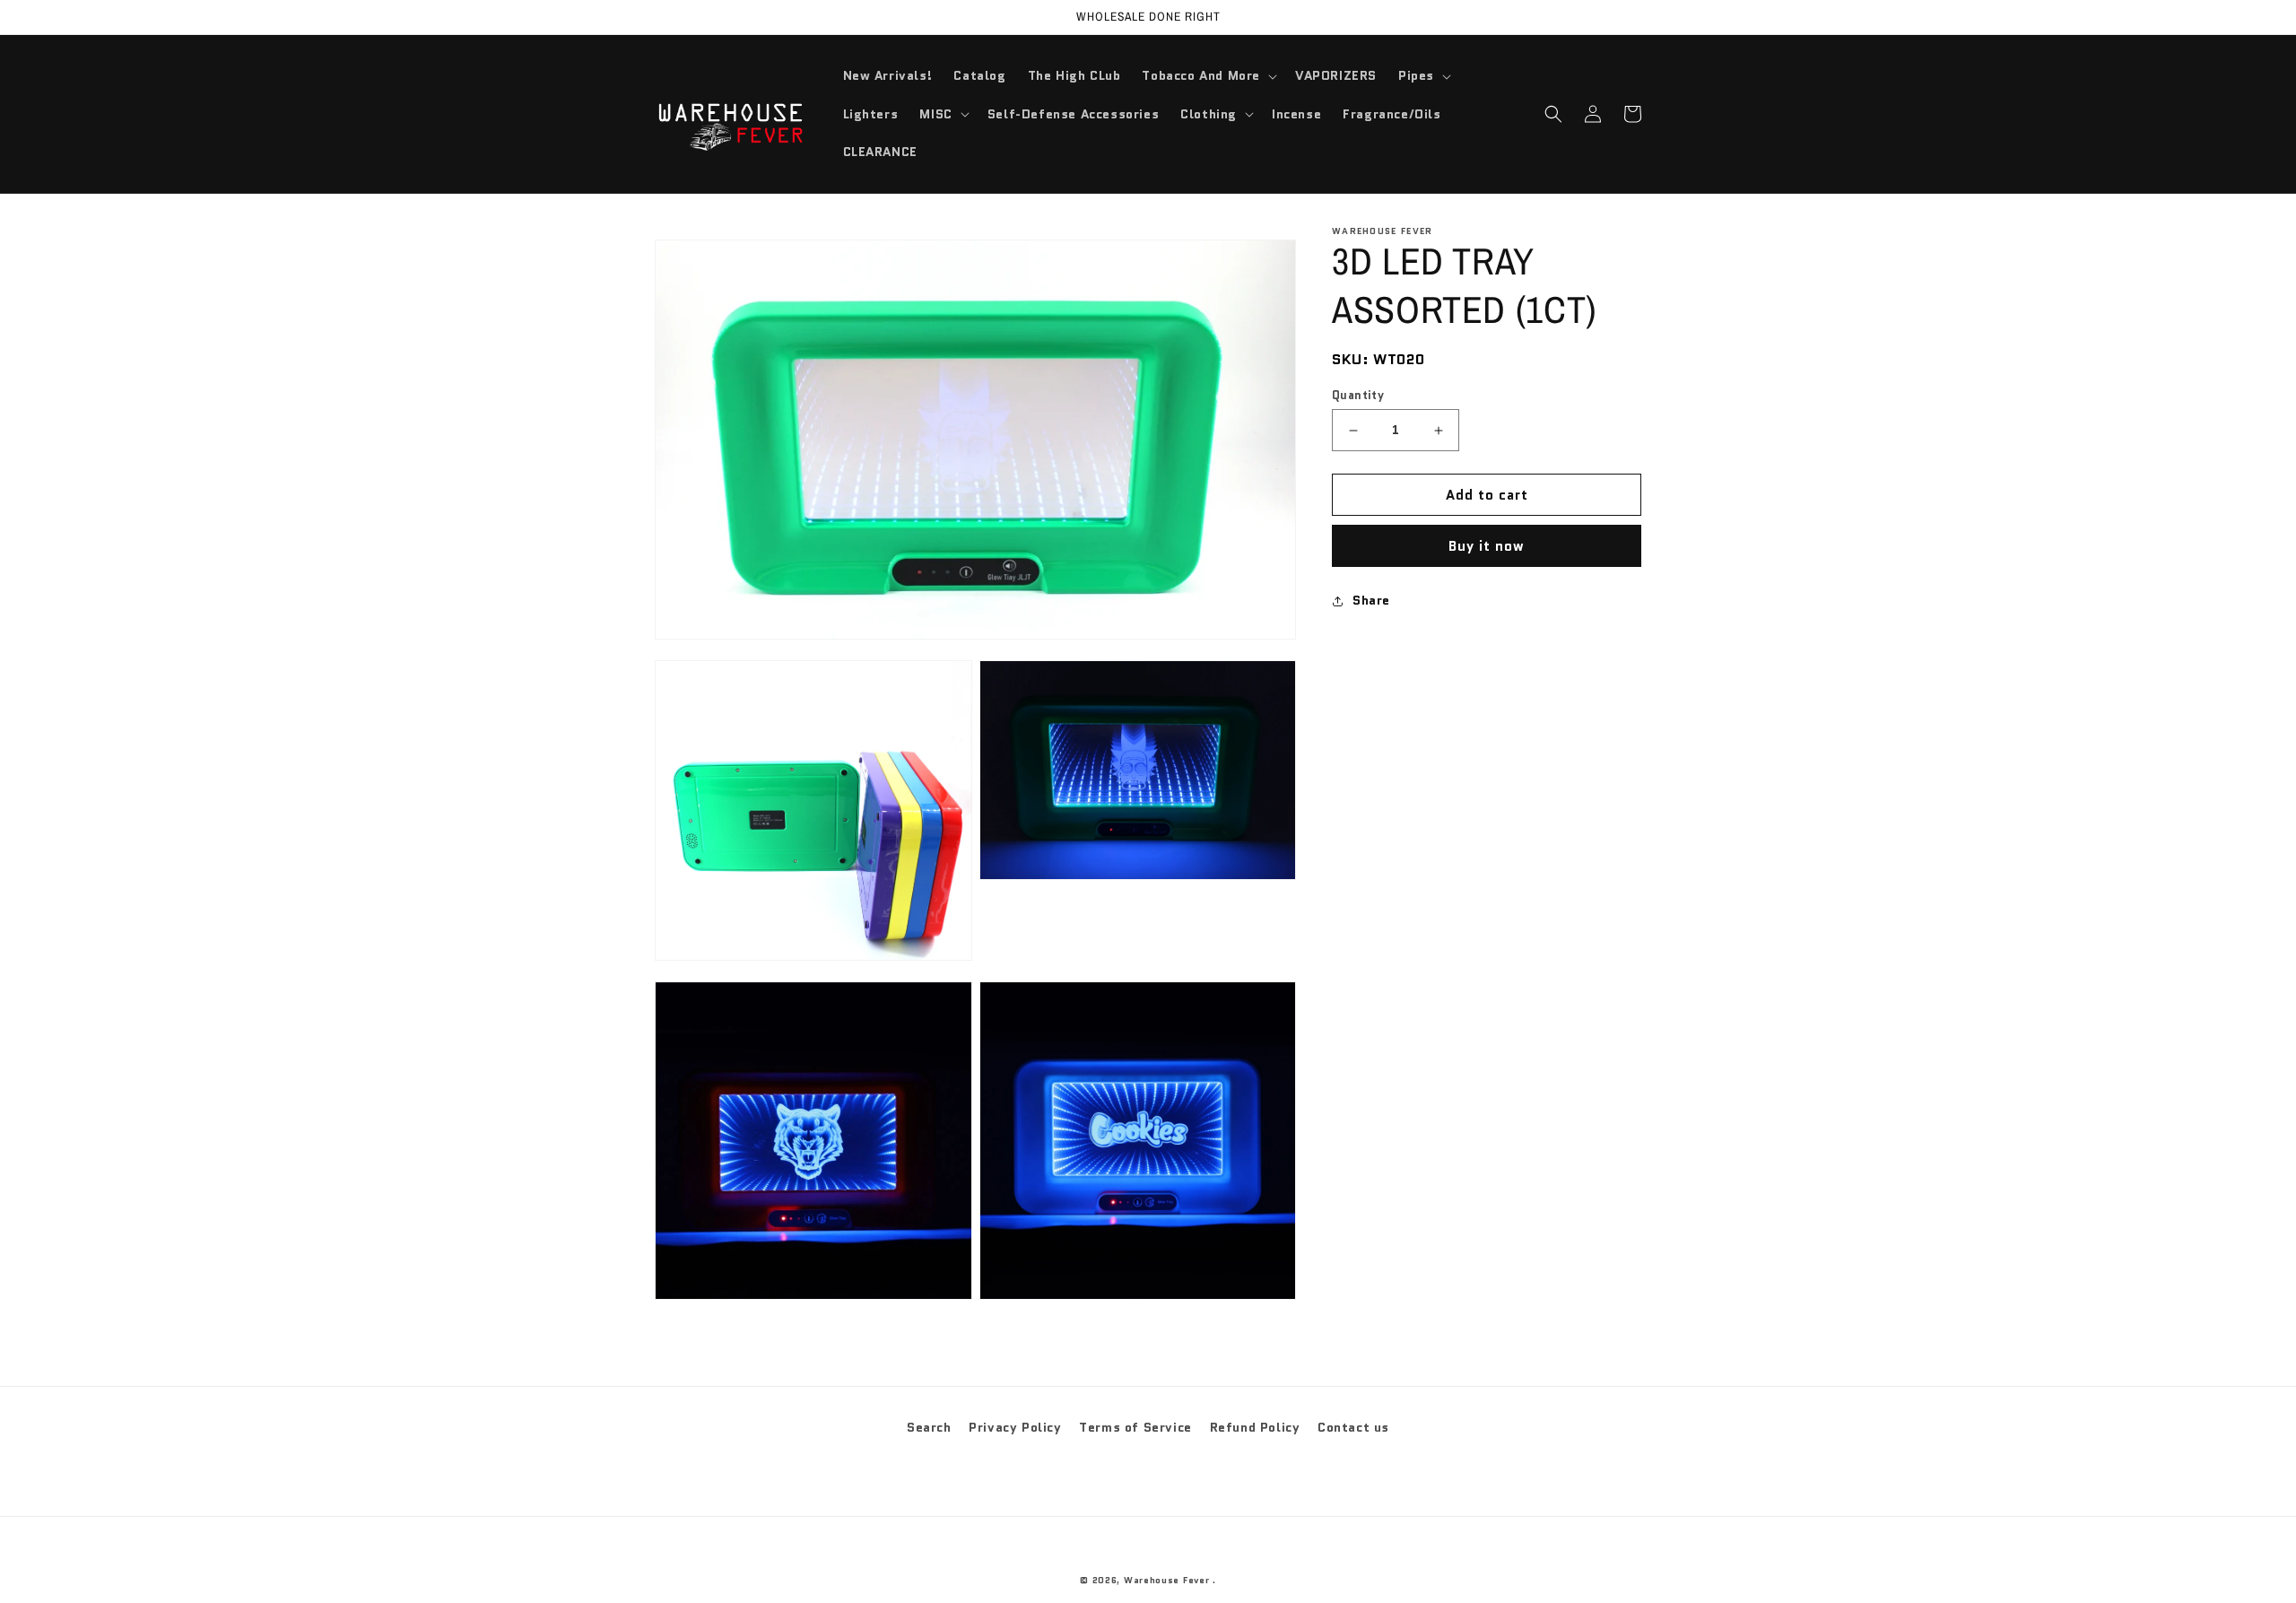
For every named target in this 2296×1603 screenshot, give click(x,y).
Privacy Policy (1015, 1427)
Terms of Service (1135, 1427)
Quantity (1358, 395)
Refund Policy (1255, 1427)
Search (929, 1427)
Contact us (1353, 1427)
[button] (1208, 75)
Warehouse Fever (1167, 1580)
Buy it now (1487, 546)
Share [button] (1371, 600)
